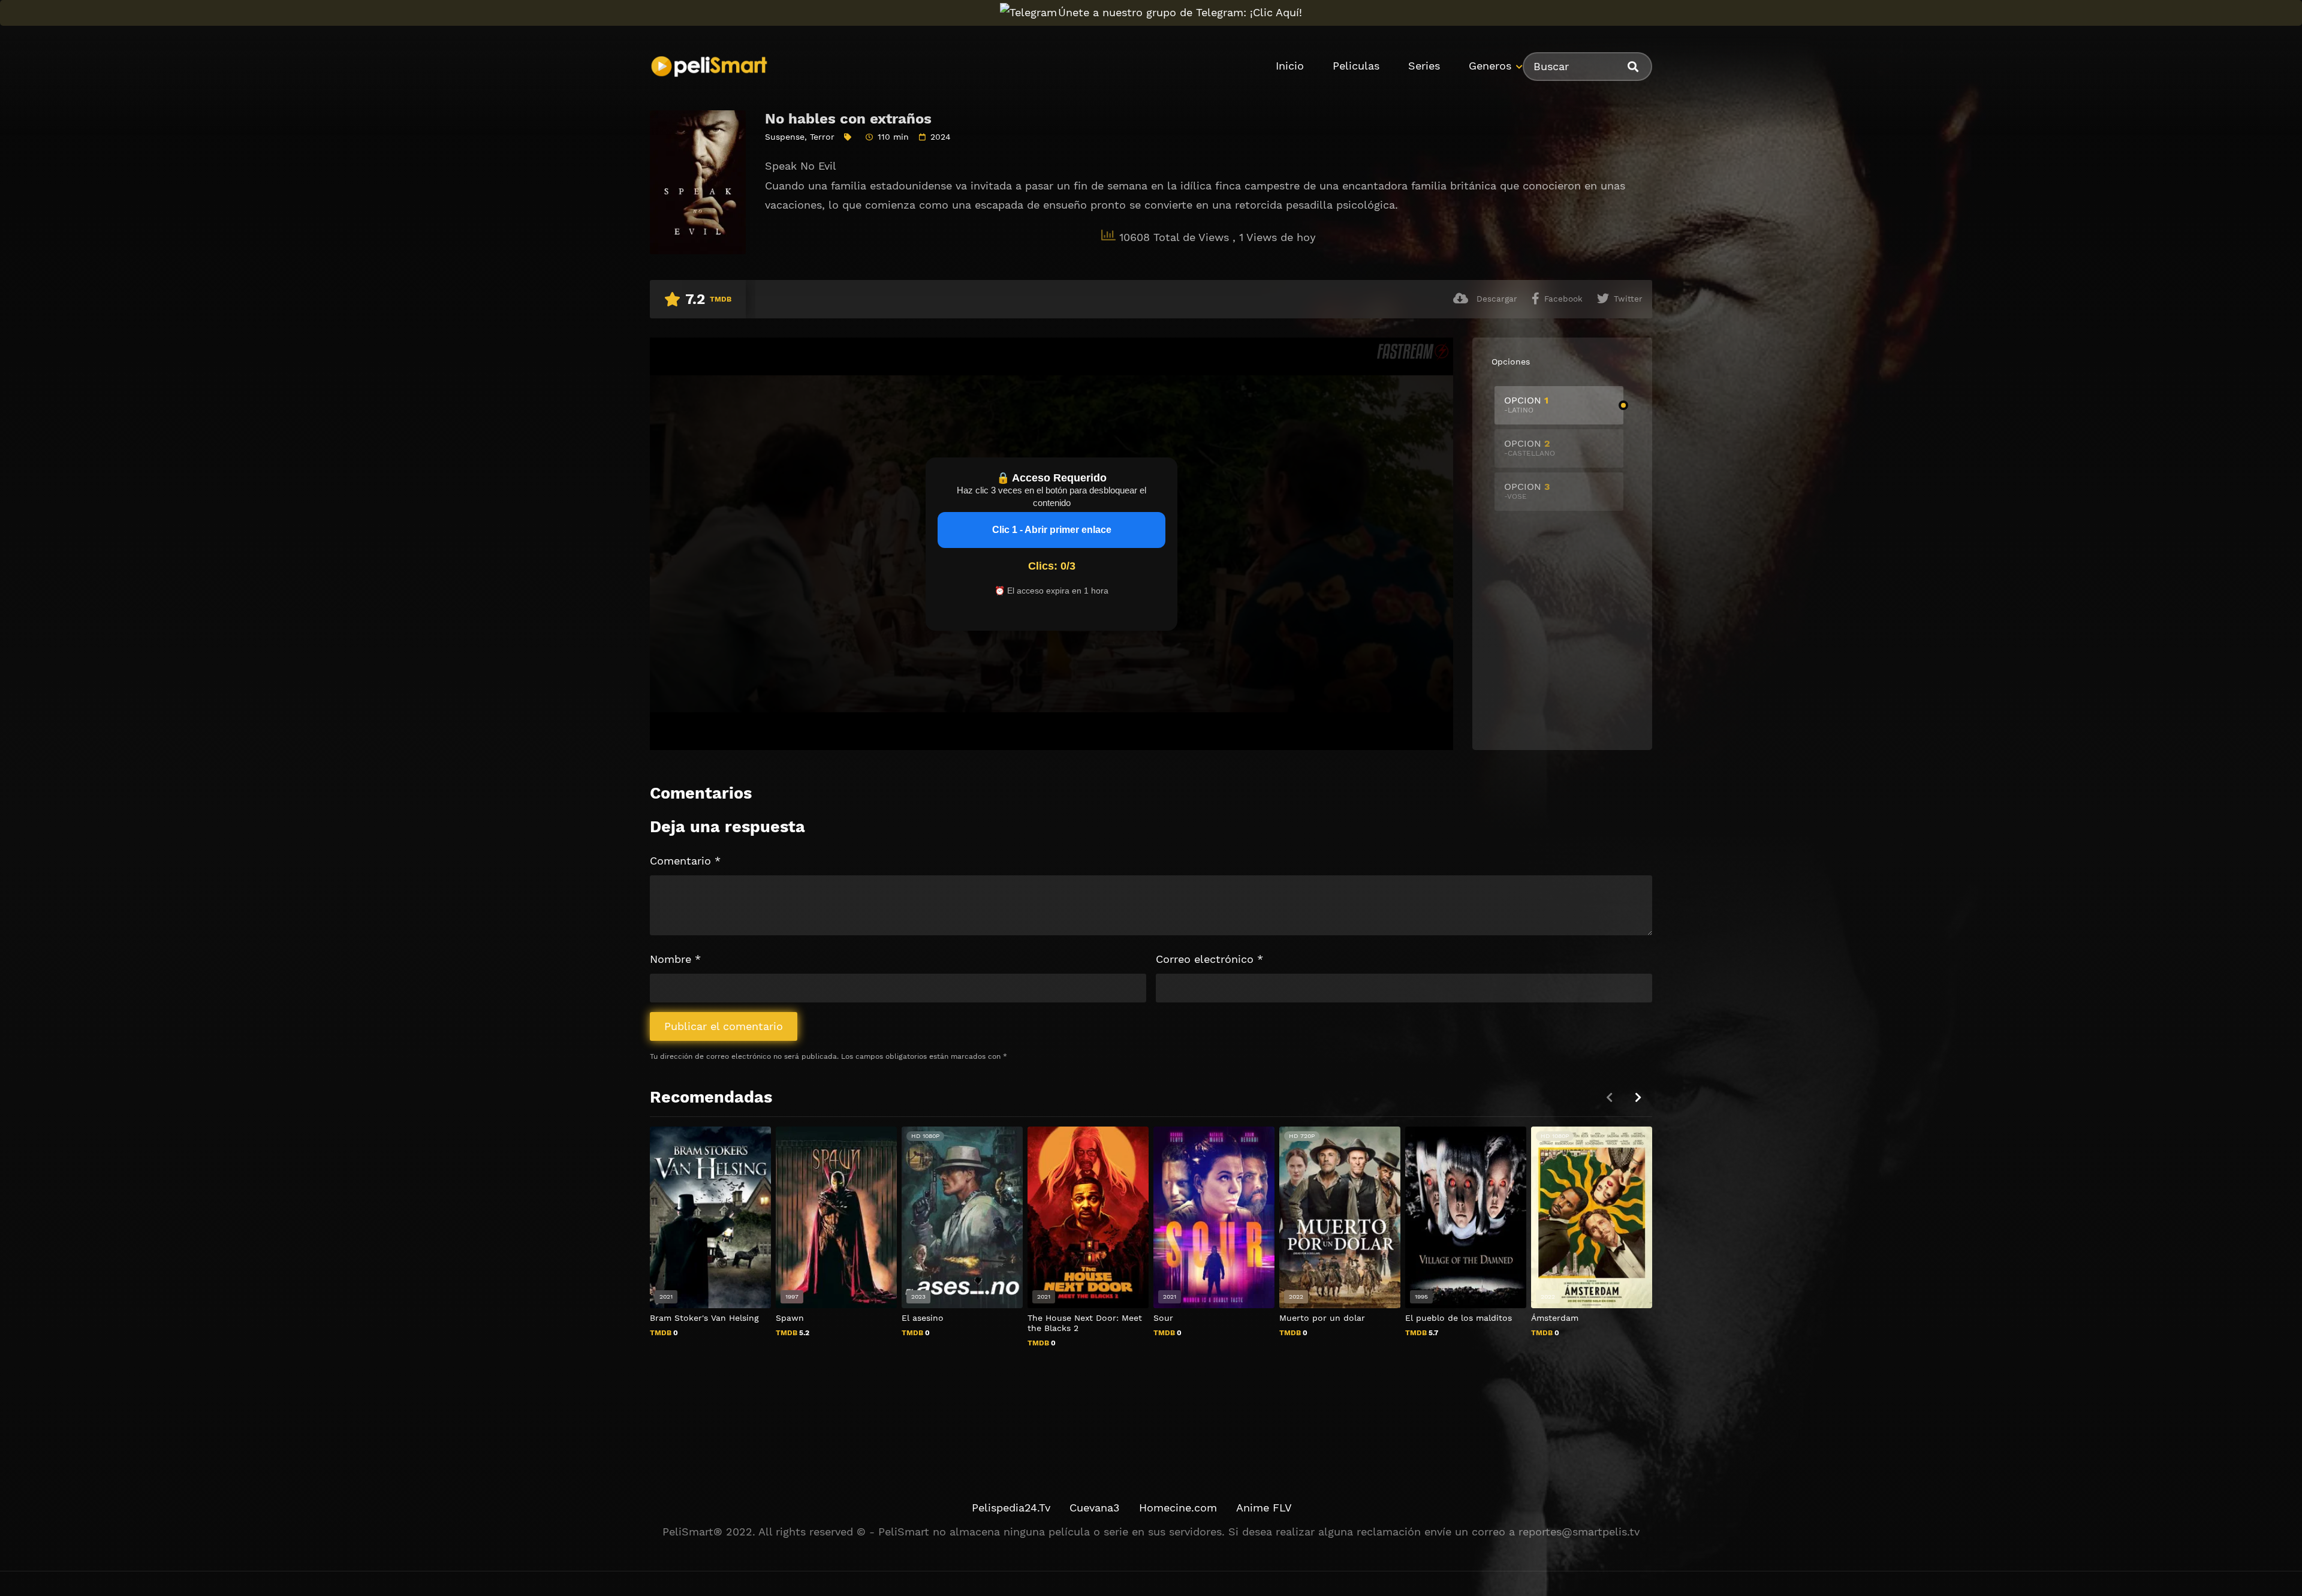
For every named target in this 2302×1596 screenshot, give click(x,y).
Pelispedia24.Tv (1011, 1508)
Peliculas (1356, 66)
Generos (1490, 66)
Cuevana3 (1095, 1508)
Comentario (685, 861)
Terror (822, 137)
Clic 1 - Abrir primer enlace (1052, 530)
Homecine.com (1178, 1508)
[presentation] (1638, 1097)
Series (1424, 66)
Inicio (1290, 66)
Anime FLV (1264, 1508)
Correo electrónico (1209, 959)
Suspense (785, 137)
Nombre (675, 959)
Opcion (1526, 404)
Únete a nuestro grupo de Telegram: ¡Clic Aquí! (1180, 12)
